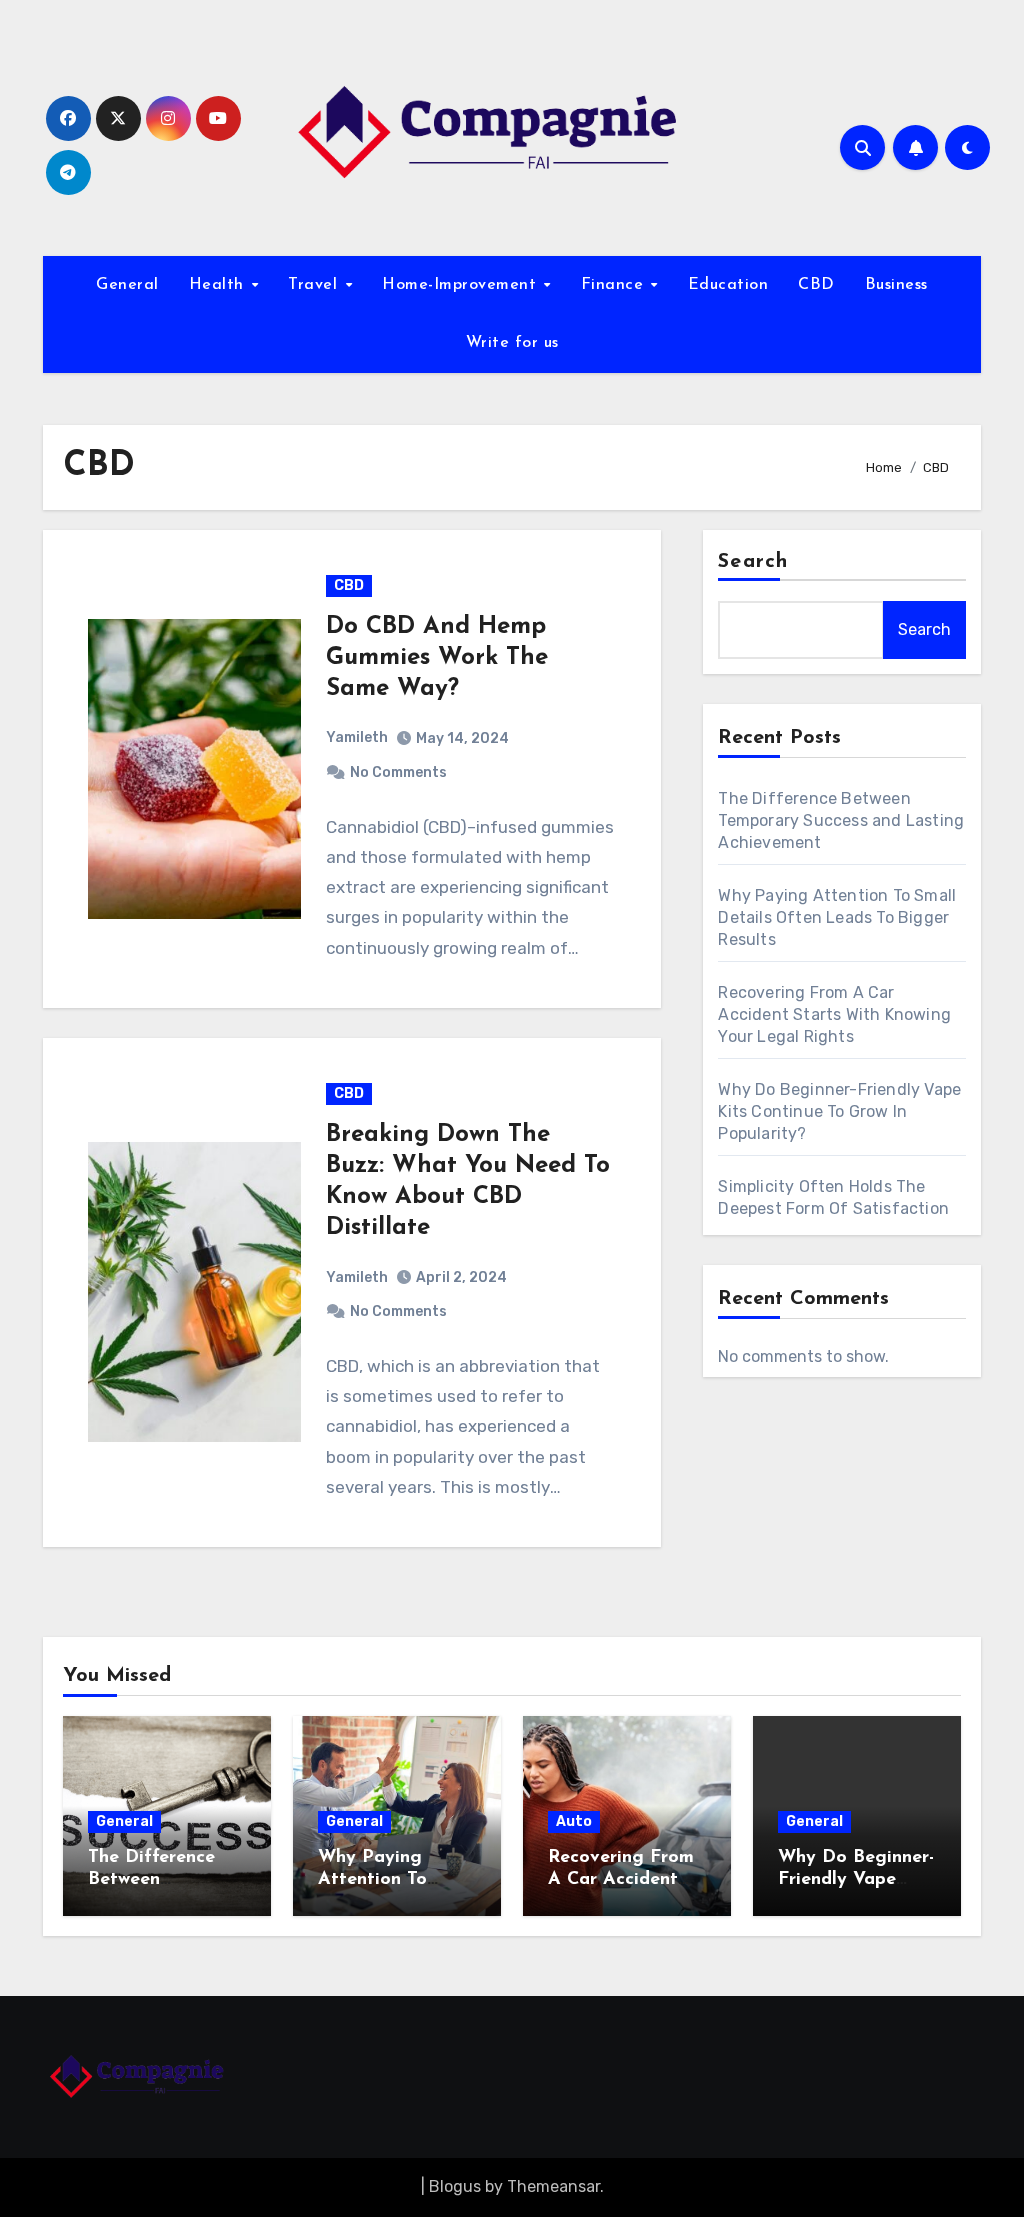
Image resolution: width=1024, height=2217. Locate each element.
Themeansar (553, 2186)
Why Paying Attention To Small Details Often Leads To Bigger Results (837, 917)
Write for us (512, 343)
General (127, 285)
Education (728, 285)
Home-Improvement (462, 285)
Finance (615, 285)
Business (896, 285)
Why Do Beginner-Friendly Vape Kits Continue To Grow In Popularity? (839, 1111)
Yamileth (357, 737)
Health (219, 285)
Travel (315, 285)
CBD (816, 285)
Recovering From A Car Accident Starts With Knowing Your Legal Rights (834, 1014)
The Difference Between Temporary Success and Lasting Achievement (841, 820)
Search (753, 562)
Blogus (455, 2186)
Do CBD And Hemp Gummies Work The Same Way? (437, 658)
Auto (574, 1821)
